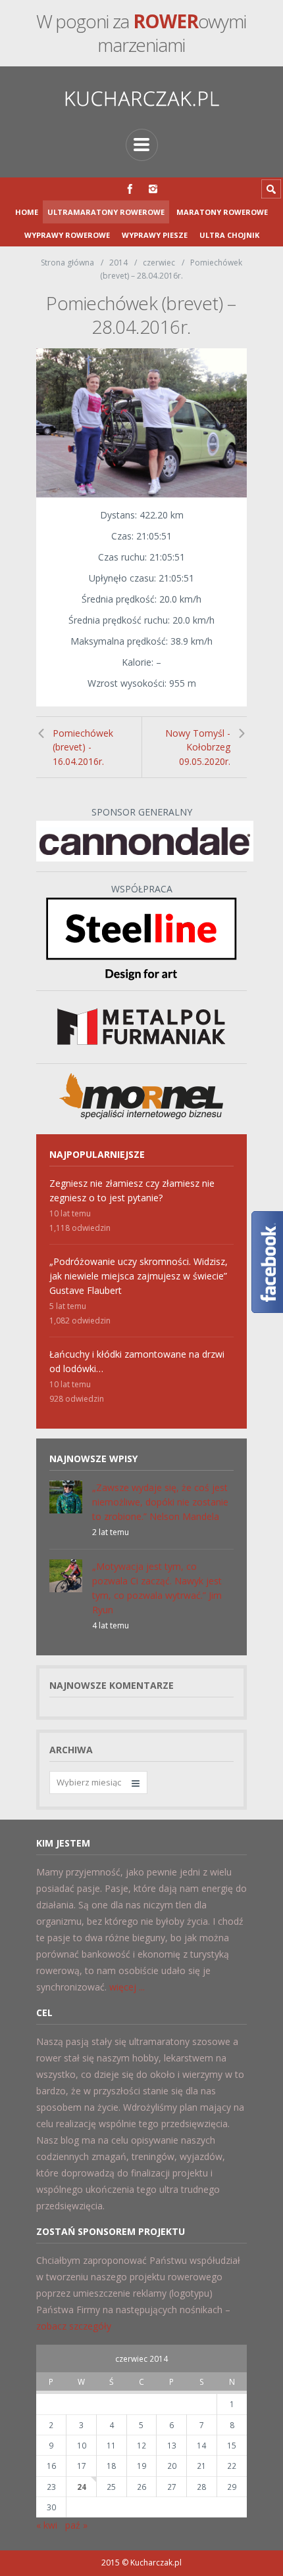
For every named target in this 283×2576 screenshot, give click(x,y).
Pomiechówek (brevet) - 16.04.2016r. (83, 747)
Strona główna (67, 263)
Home (27, 212)
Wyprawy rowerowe (67, 235)
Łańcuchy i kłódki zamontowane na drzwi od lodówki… (137, 1361)
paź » (76, 2525)
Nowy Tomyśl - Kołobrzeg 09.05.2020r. (198, 747)
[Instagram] (153, 189)
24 (82, 2487)
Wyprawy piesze (155, 235)
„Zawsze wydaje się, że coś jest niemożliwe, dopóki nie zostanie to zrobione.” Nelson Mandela (160, 1502)
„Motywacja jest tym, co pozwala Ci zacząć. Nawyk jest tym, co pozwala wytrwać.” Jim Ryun (157, 1588)
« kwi (47, 2525)
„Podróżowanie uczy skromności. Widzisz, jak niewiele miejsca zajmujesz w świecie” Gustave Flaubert (139, 1276)
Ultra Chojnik (229, 235)
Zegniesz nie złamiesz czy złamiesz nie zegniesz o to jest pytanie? (132, 1190)
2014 (118, 263)
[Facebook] (130, 189)
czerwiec (159, 263)
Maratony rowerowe (222, 212)
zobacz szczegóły (74, 2326)
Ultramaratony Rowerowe (106, 212)
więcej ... (127, 1987)
